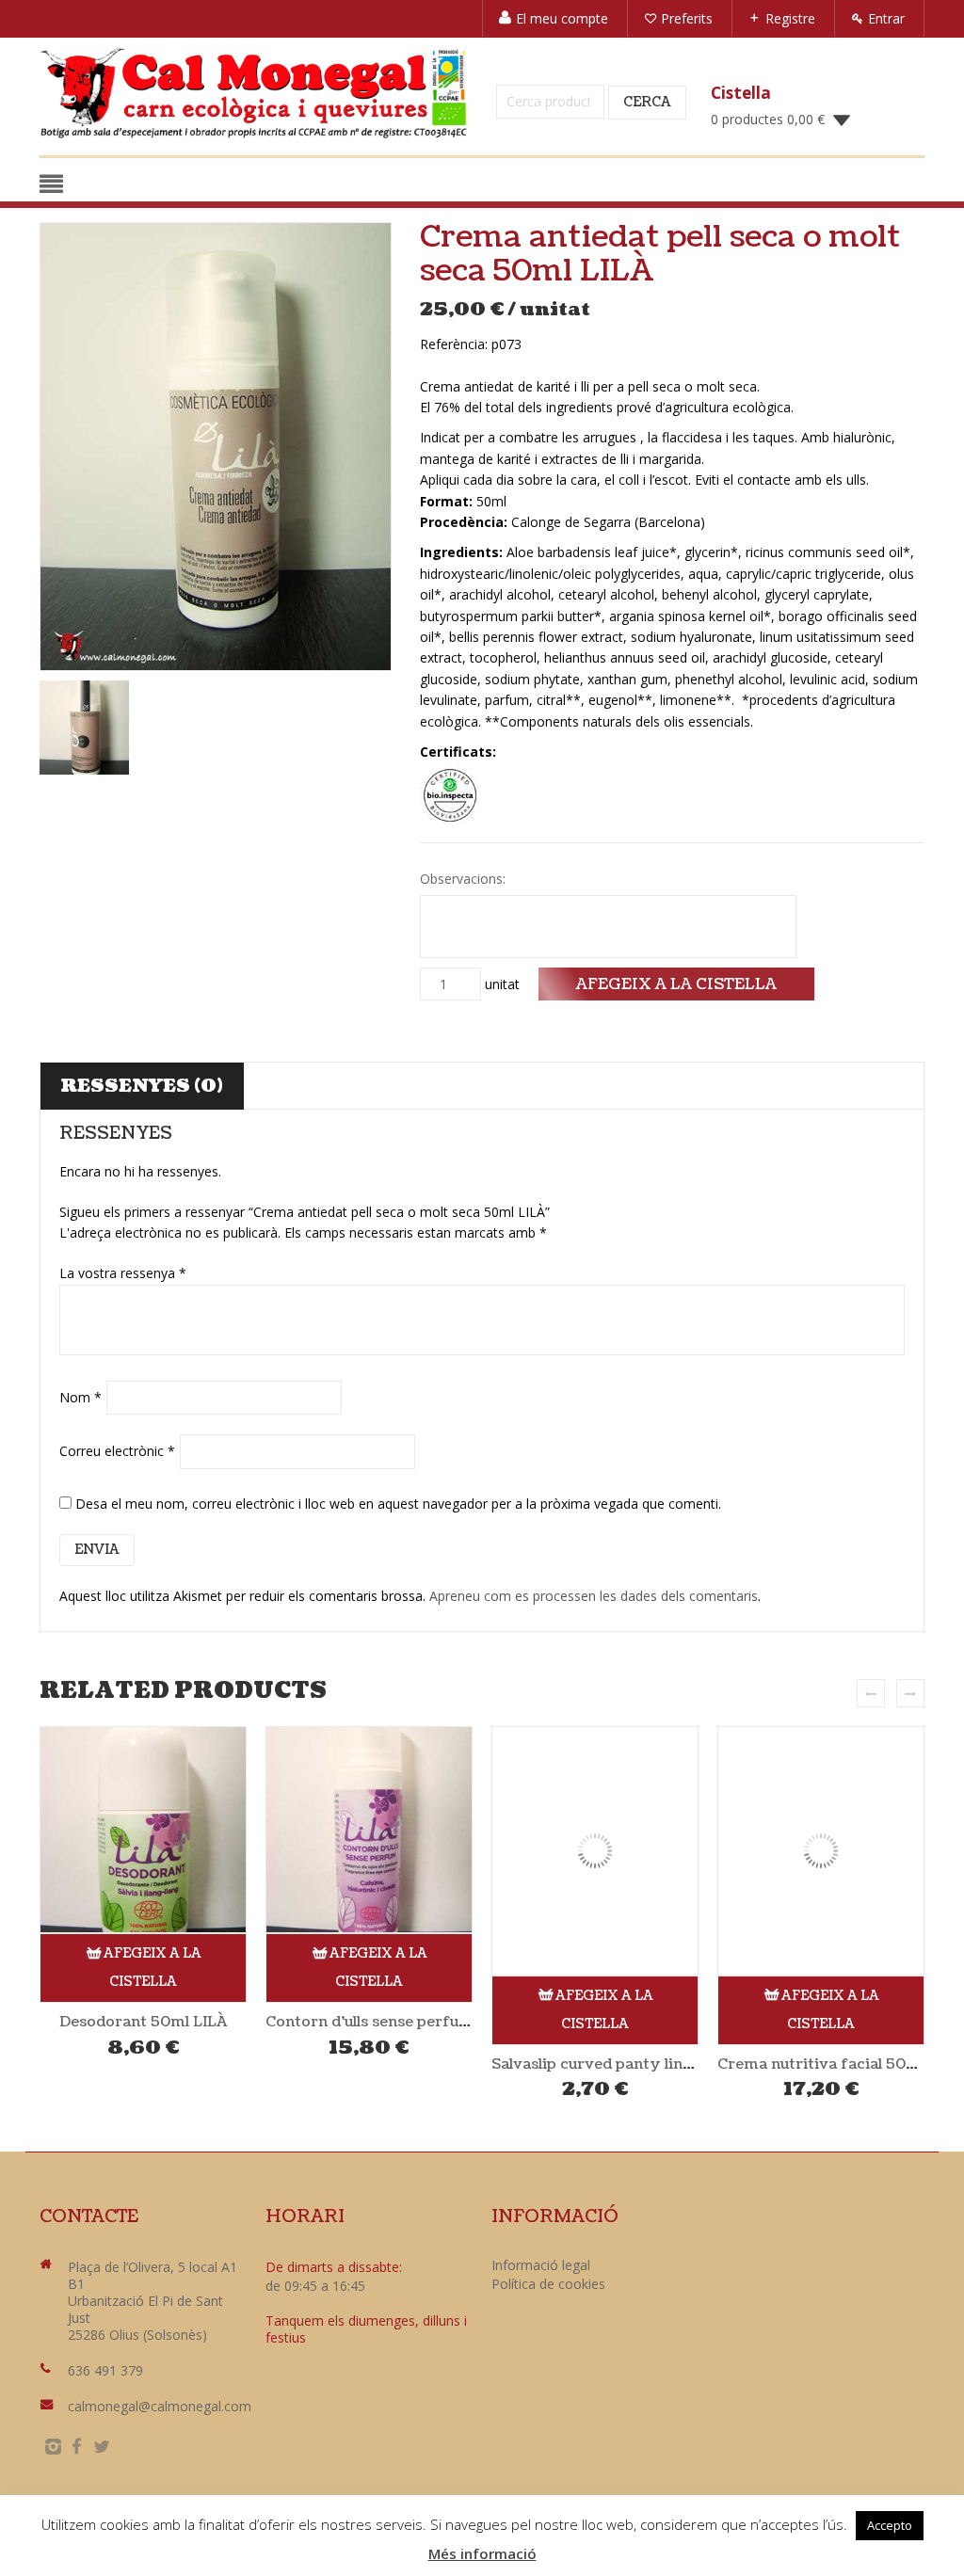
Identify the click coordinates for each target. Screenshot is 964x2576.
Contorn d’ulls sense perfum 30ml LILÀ (409, 2022)
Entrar (886, 18)
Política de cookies (548, 2284)
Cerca (647, 102)
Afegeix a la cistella (676, 984)
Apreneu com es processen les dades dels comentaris (594, 1596)
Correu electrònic (117, 1451)
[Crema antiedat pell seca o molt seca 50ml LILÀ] (216, 447)
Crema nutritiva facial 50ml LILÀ (840, 2064)
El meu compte (562, 18)
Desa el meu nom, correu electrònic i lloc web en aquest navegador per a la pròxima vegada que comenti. (398, 1504)
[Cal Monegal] (254, 93)
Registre (790, 18)
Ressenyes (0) (142, 1086)
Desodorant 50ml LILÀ (143, 2022)
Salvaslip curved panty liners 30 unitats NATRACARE (687, 2064)
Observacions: (465, 879)
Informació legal (541, 2265)
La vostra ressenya (123, 1273)
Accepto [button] (890, 2525)
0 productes (768, 119)
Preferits (687, 18)
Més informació (482, 2553)
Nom (80, 1397)
